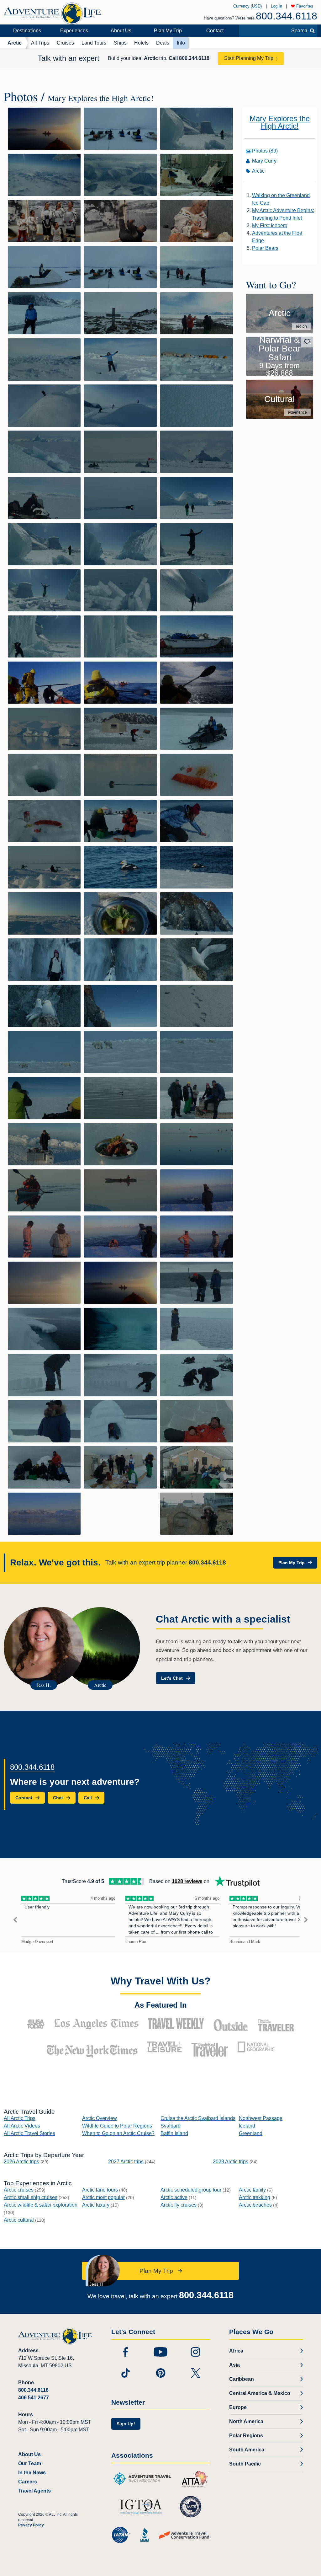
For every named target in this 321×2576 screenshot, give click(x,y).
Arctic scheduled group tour (191, 2190)
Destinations (27, 31)
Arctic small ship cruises (31, 2197)
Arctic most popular (103, 2197)
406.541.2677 (34, 2398)
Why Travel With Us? (161, 1981)
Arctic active (174, 2197)
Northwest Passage (261, 2118)
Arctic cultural (19, 2220)
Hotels (141, 43)
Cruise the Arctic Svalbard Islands (198, 2118)
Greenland (251, 2133)
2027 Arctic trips (126, 2162)
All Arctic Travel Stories (29, 2133)
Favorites (304, 6)
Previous (15, 1920)
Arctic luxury (96, 2205)
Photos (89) (265, 151)
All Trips (40, 43)
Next (306, 1920)
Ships (120, 43)
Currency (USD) (247, 6)
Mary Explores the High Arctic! (280, 122)
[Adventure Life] (52, 11)
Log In (276, 6)
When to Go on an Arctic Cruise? (118, 2133)
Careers (28, 2482)
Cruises (65, 43)
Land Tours (94, 43)
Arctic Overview (100, 2118)
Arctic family (252, 2190)
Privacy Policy (31, 2525)
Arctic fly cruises (179, 2205)
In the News (32, 2473)
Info (181, 43)
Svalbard (171, 2126)
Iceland (247, 2126)
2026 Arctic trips (21, 2162)
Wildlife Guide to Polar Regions (117, 2126)
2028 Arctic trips (231, 2162)
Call (189, 58)
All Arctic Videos (22, 2126)
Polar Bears (265, 248)
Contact (215, 31)
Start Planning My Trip (249, 58)
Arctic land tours (100, 2190)
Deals (163, 43)
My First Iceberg (270, 225)
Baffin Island (174, 2133)
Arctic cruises (19, 2190)
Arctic (15, 43)
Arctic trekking (255, 2197)
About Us (121, 31)
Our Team (30, 2463)
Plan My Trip (168, 31)
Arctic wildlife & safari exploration (41, 2205)
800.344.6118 (287, 16)
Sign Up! (126, 2424)
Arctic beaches (255, 2205)
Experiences (74, 31)
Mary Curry (264, 161)
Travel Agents (34, 2491)
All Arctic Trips (20, 2118)
